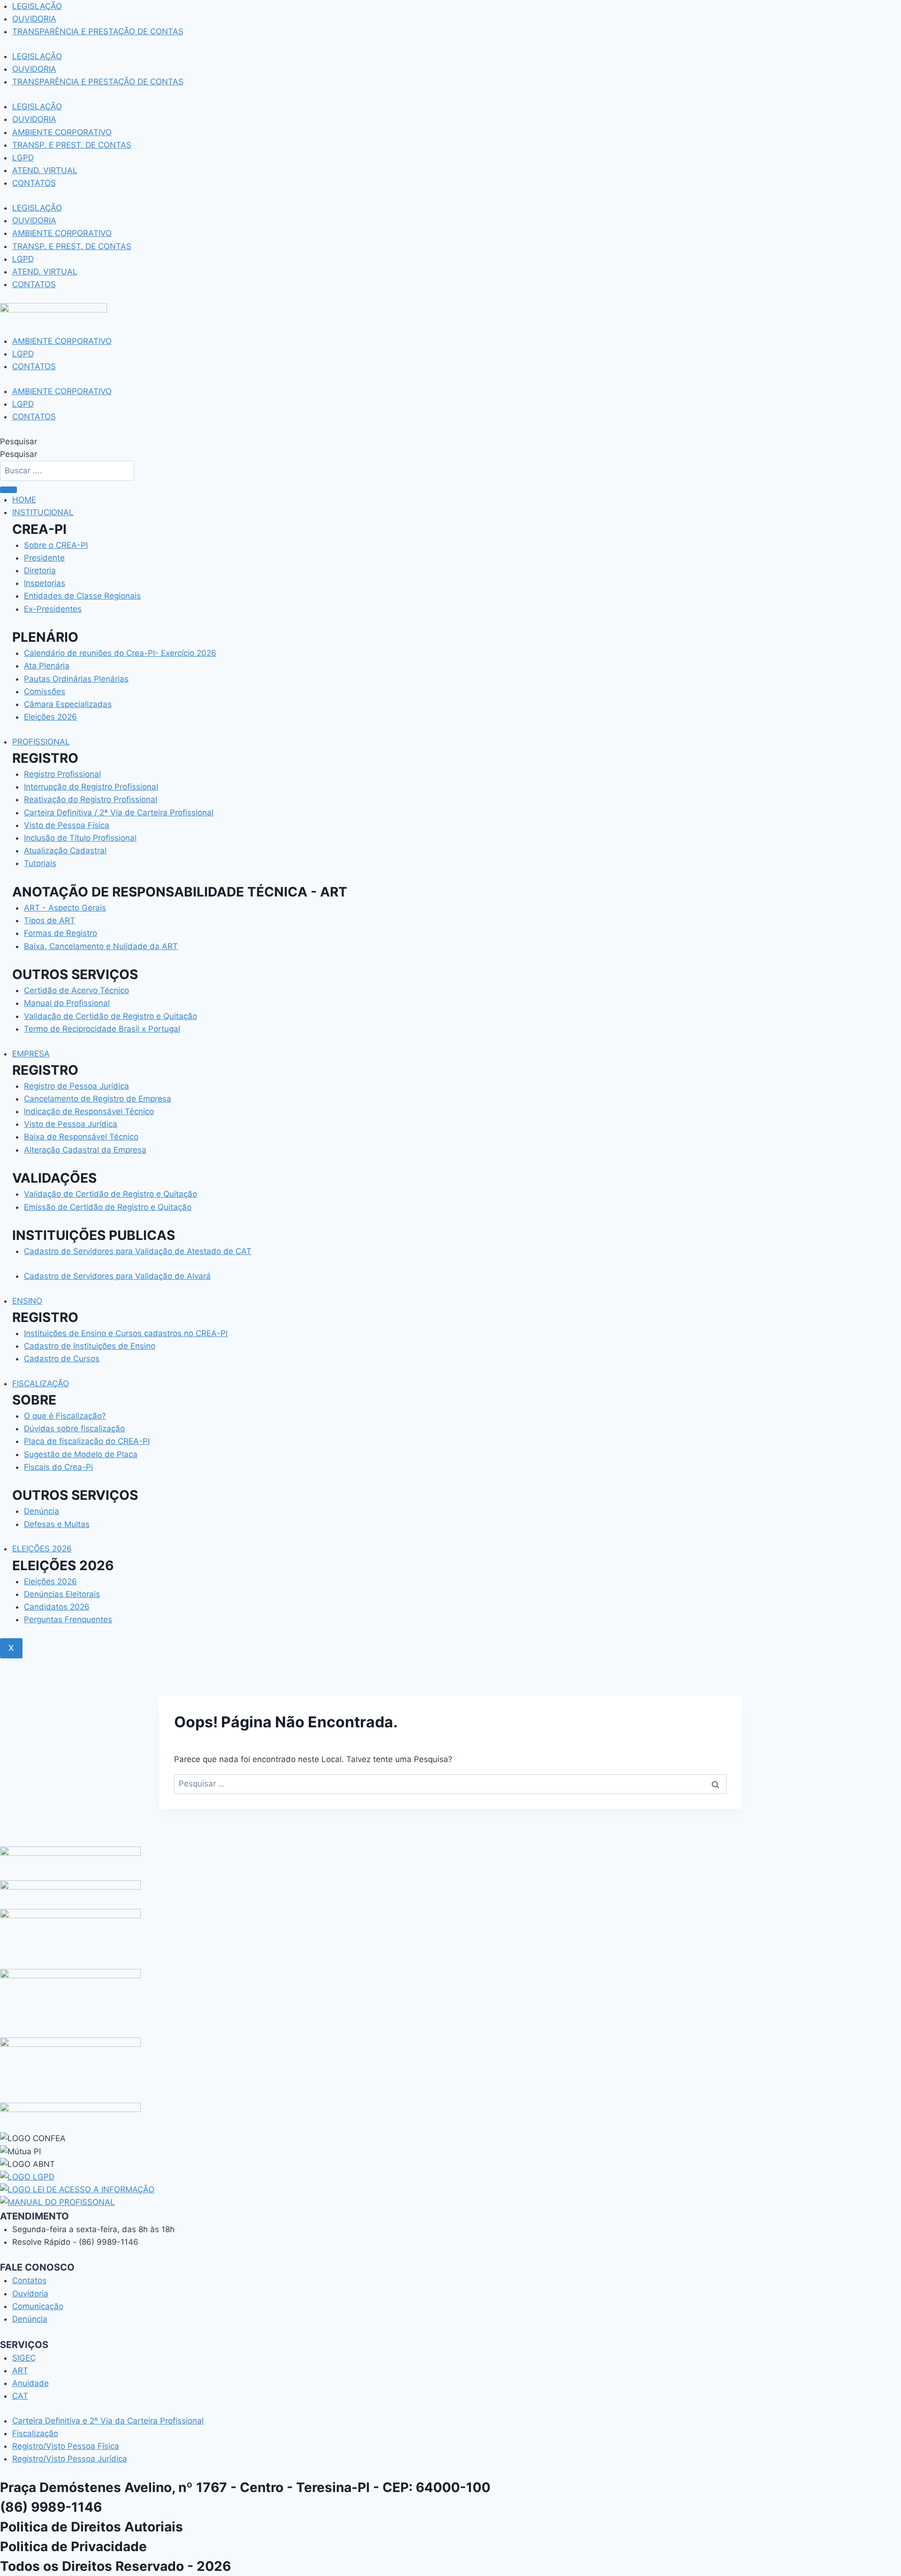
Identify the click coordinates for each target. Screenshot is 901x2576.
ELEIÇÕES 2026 (42, 1549)
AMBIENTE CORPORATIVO (62, 132)
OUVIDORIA (34, 19)
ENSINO (27, 1301)
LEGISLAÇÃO (37, 6)
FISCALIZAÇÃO (41, 1383)
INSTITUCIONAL (43, 512)
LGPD (23, 158)
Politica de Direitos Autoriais (92, 2527)
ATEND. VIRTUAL (45, 170)
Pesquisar (19, 441)
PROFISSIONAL (41, 742)
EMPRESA (31, 1054)
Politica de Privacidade (73, 2546)
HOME (24, 500)
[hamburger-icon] (8, 490)
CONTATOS (34, 183)
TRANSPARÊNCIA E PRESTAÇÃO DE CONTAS (98, 31)
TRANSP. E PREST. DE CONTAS (72, 145)
